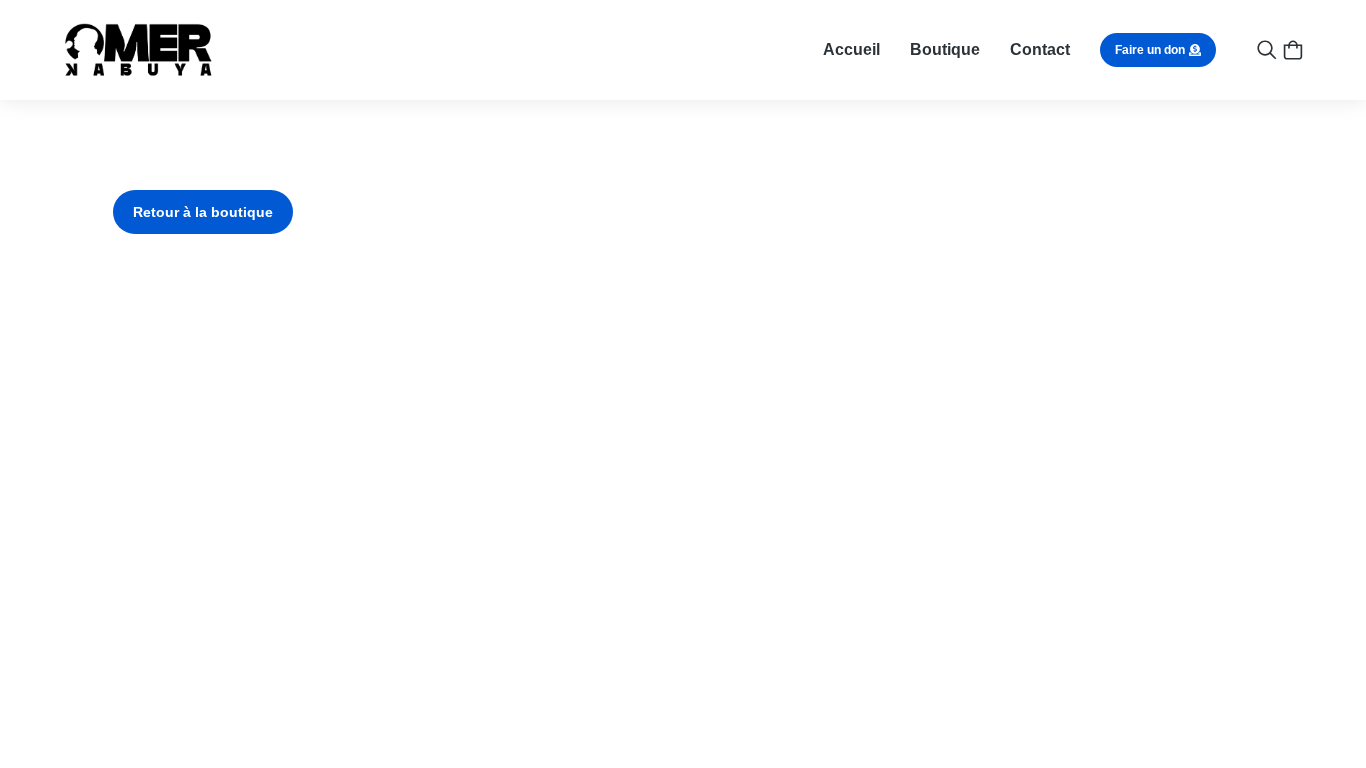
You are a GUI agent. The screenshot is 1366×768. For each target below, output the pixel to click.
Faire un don (1150, 50)
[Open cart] (1293, 50)
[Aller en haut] (1316, 718)
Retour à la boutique (203, 212)
